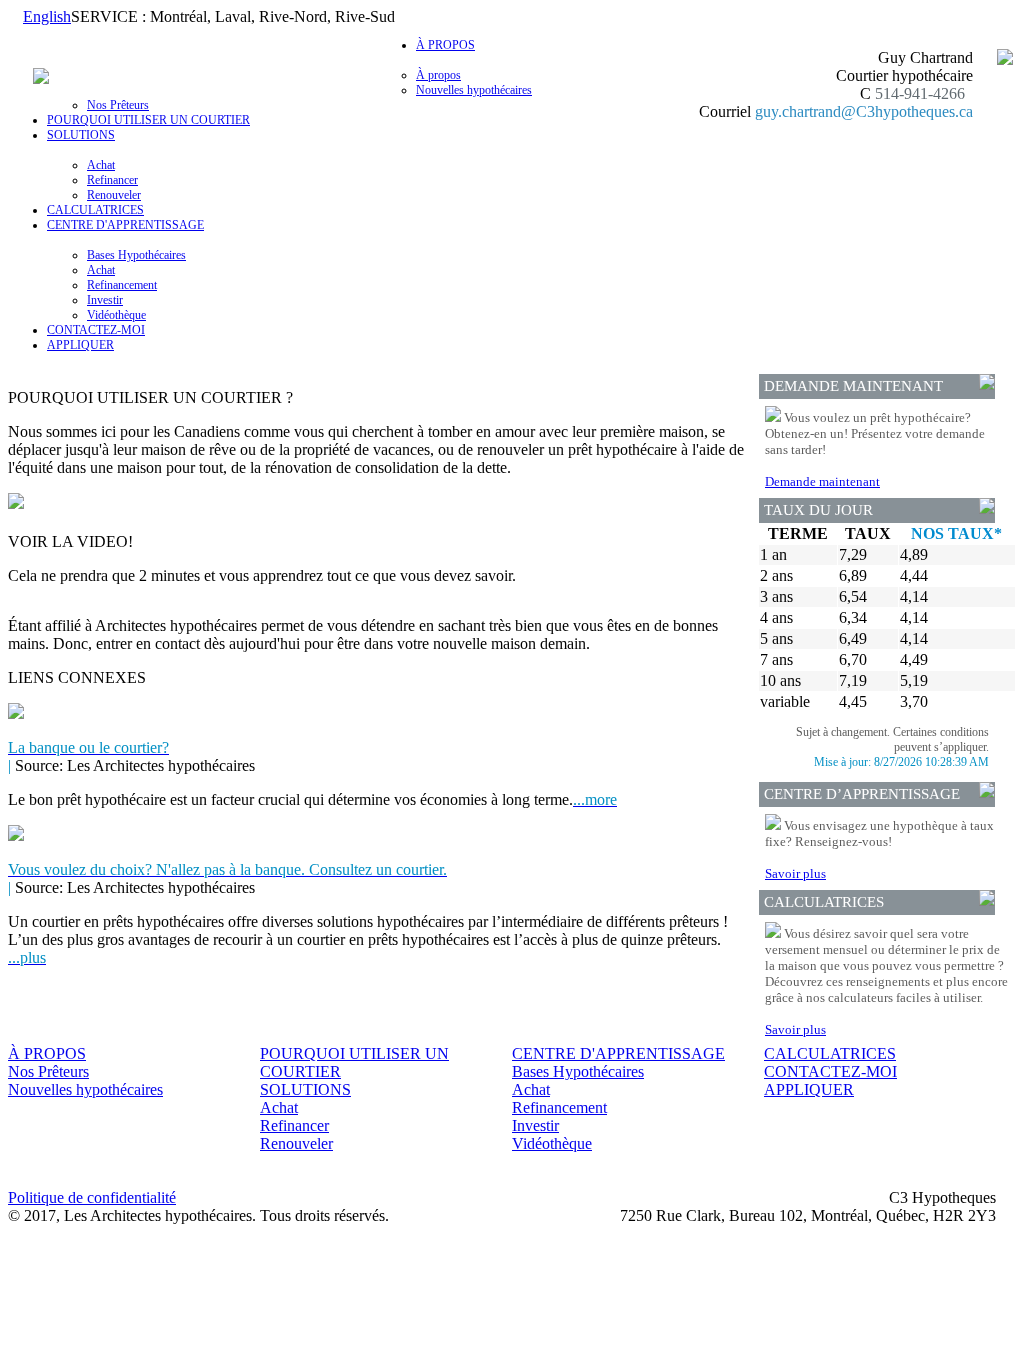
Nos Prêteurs (118, 105)
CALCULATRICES (95, 210)
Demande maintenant (822, 481)
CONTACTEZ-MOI (96, 330)
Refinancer (112, 180)
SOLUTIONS (305, 1089)
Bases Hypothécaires (136, 255)
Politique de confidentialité (92, 1197)
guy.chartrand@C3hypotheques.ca (864, 111)
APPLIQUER (80, 345)
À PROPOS (47, 1053)
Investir (105, 300)
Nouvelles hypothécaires (474, 90)
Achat (101, 165)
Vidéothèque (116, 315)
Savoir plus (795, 873)
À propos (438, 75)
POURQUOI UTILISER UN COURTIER (148, 120)
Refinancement (122, 285)
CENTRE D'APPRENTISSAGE (618, 1053)
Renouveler (114, 195)
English (47, 16)
